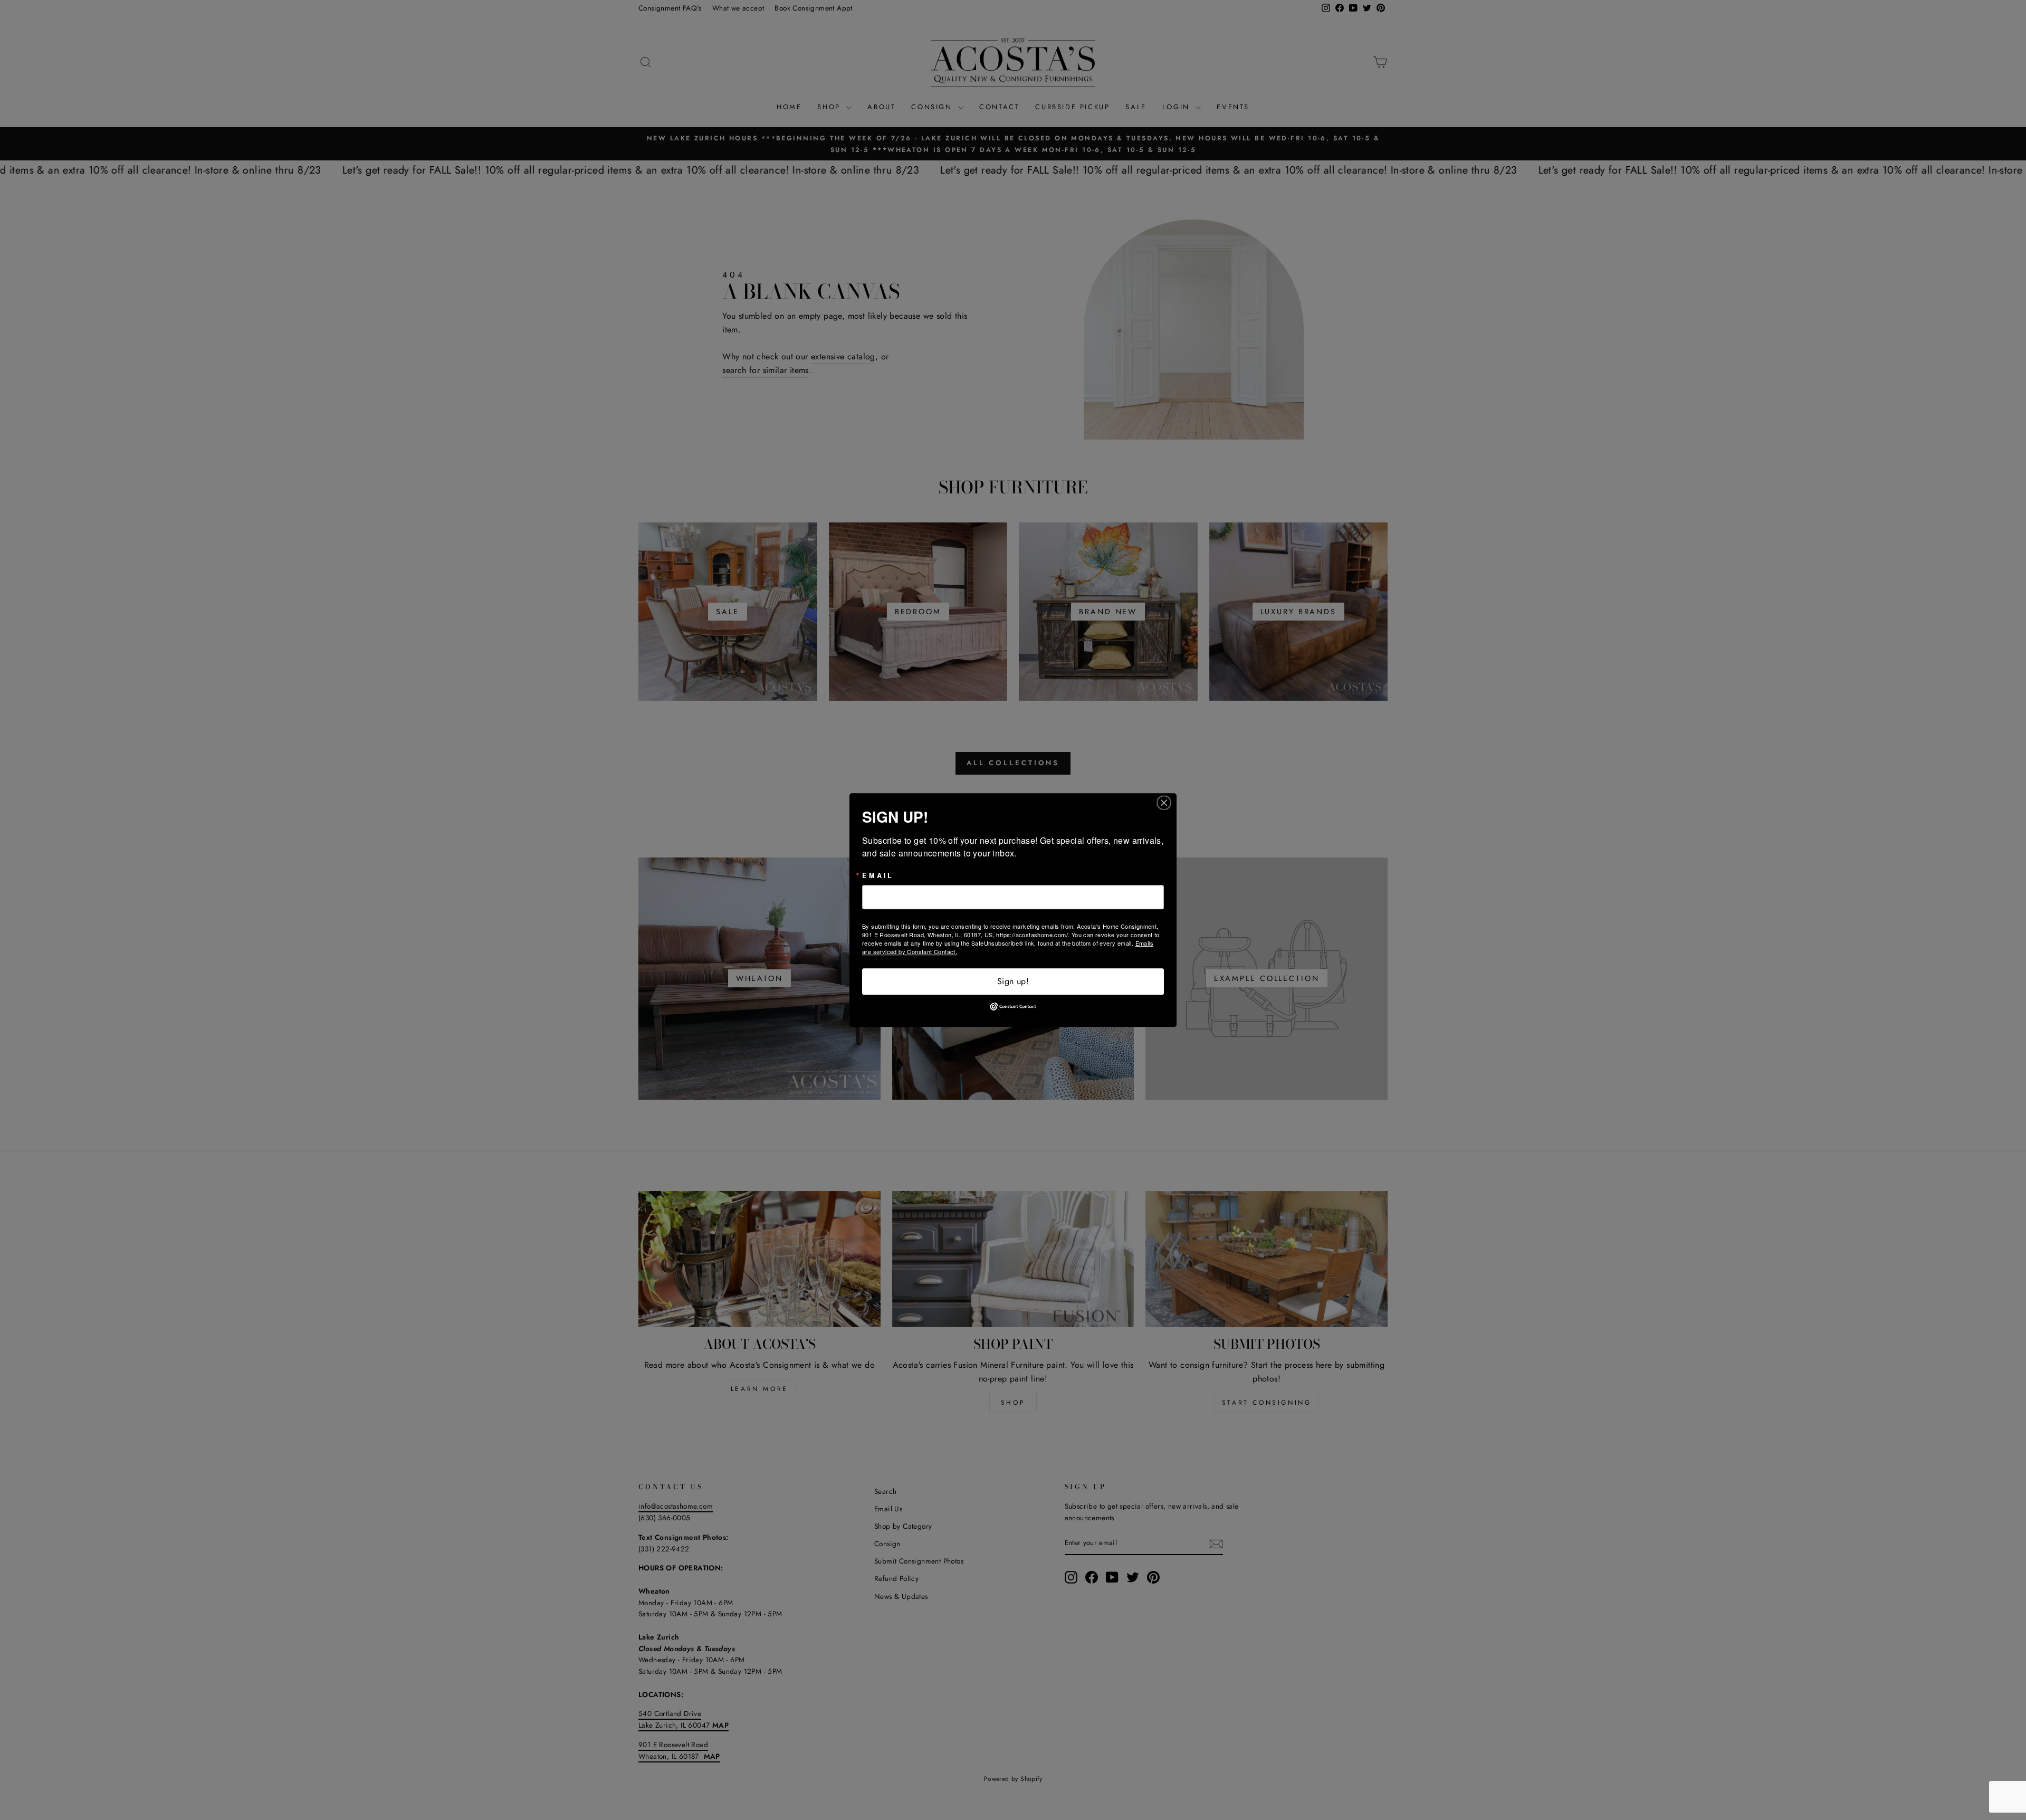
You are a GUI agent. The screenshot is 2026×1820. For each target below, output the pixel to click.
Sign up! (1013, 981)
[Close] (1167, 803)
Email (878, 876)
